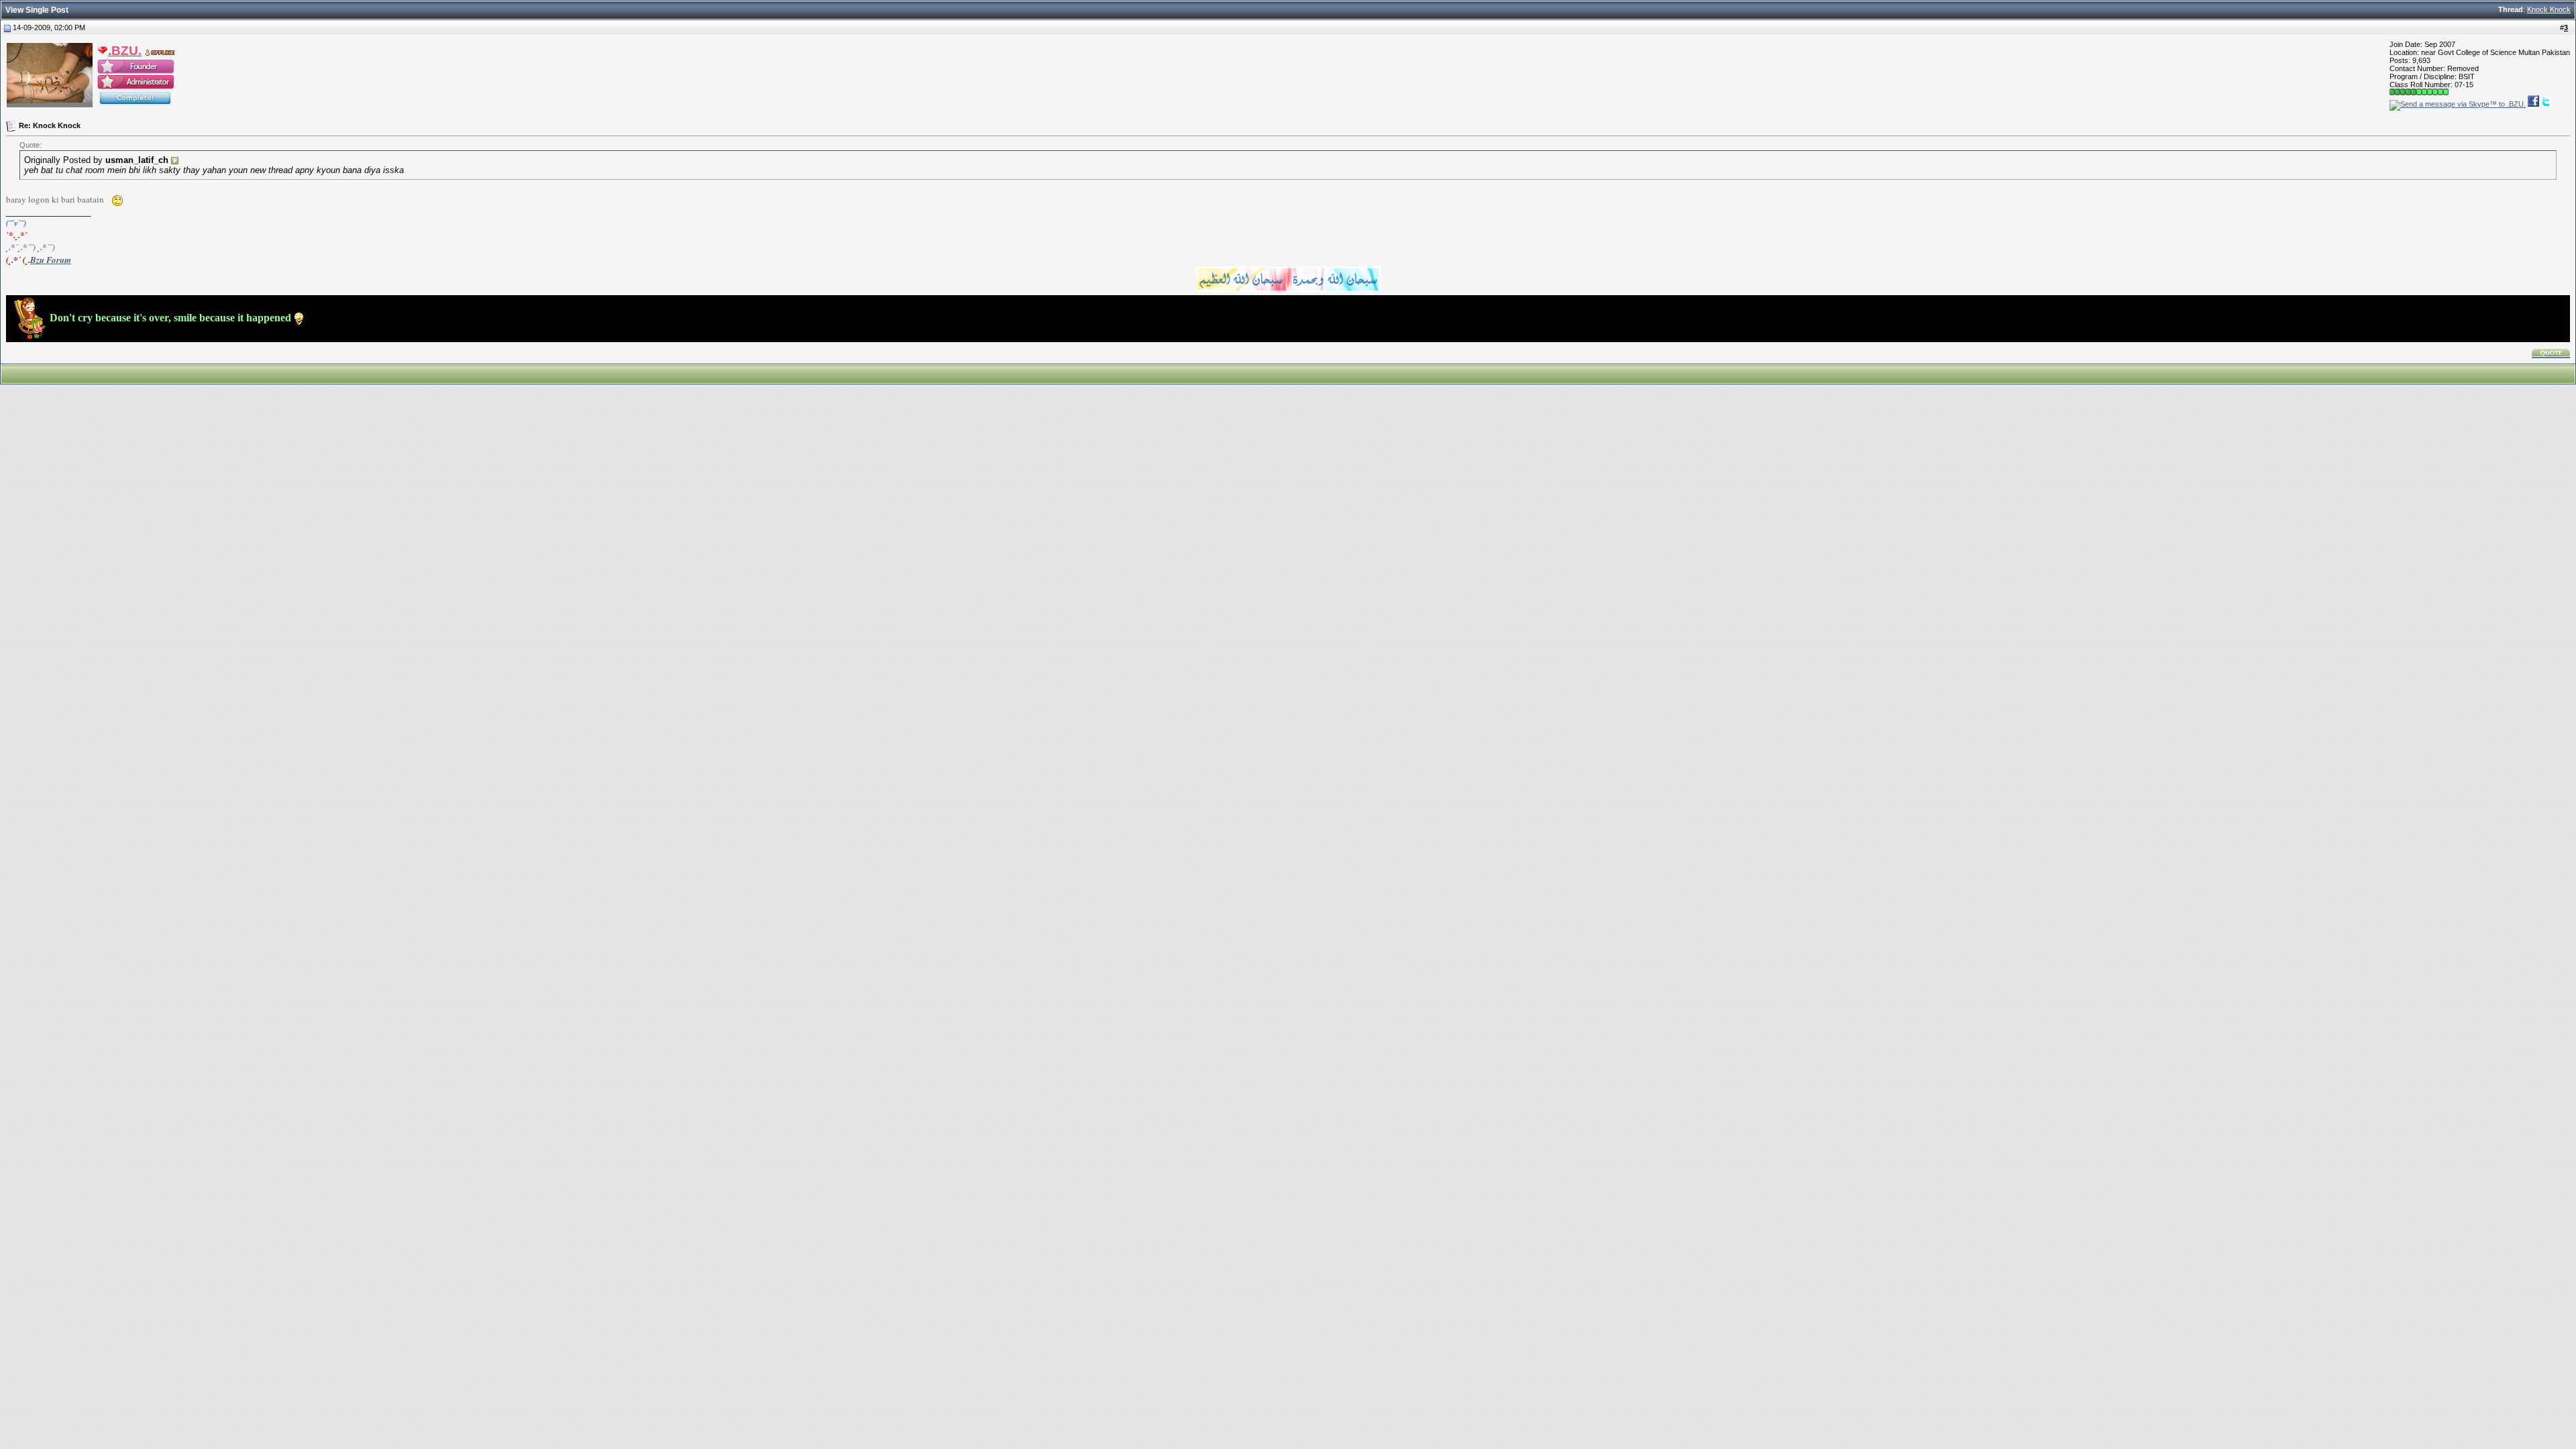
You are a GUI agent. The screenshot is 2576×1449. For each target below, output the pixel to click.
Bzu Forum (51, 260)
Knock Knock (2549, 9)
